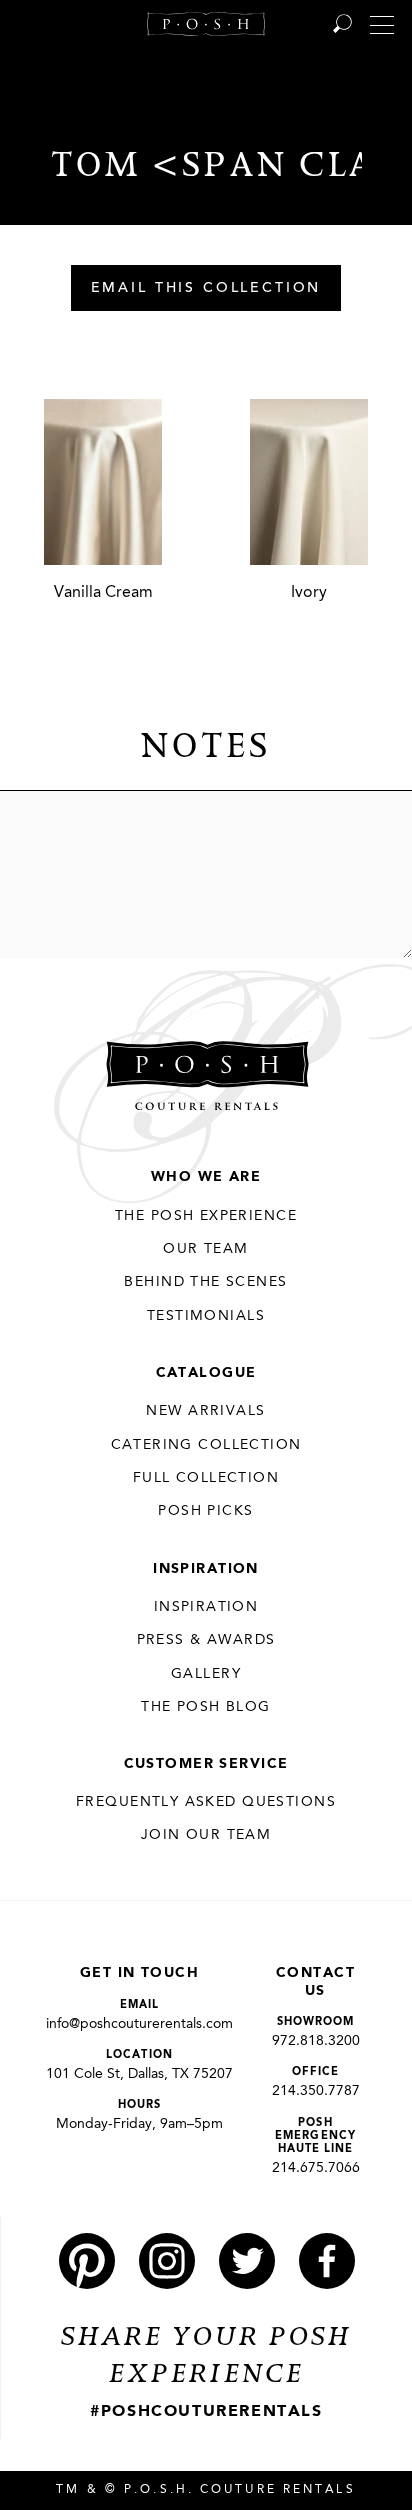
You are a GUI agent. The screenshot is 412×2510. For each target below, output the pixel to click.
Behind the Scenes (205, 1282)
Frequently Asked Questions (206, 1802)
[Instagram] (167, 2261)
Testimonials (206, 1316)
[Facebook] (327, 2261)
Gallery (206, 1674)
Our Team (205, 1249)
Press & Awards (206, 1640)
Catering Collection (206, 1445)
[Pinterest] (87, 2261)
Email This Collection (206, 289)
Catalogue (206, 1373)
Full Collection (206, 1478)
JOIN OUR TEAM (206, 1835)
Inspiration (206, 1569)
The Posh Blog (205, 1707)
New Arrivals (205, 1411)
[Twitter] (247, 2261)
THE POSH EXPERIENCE (206, 1216)
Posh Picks (205, 1511)
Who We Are (206, 1177)
